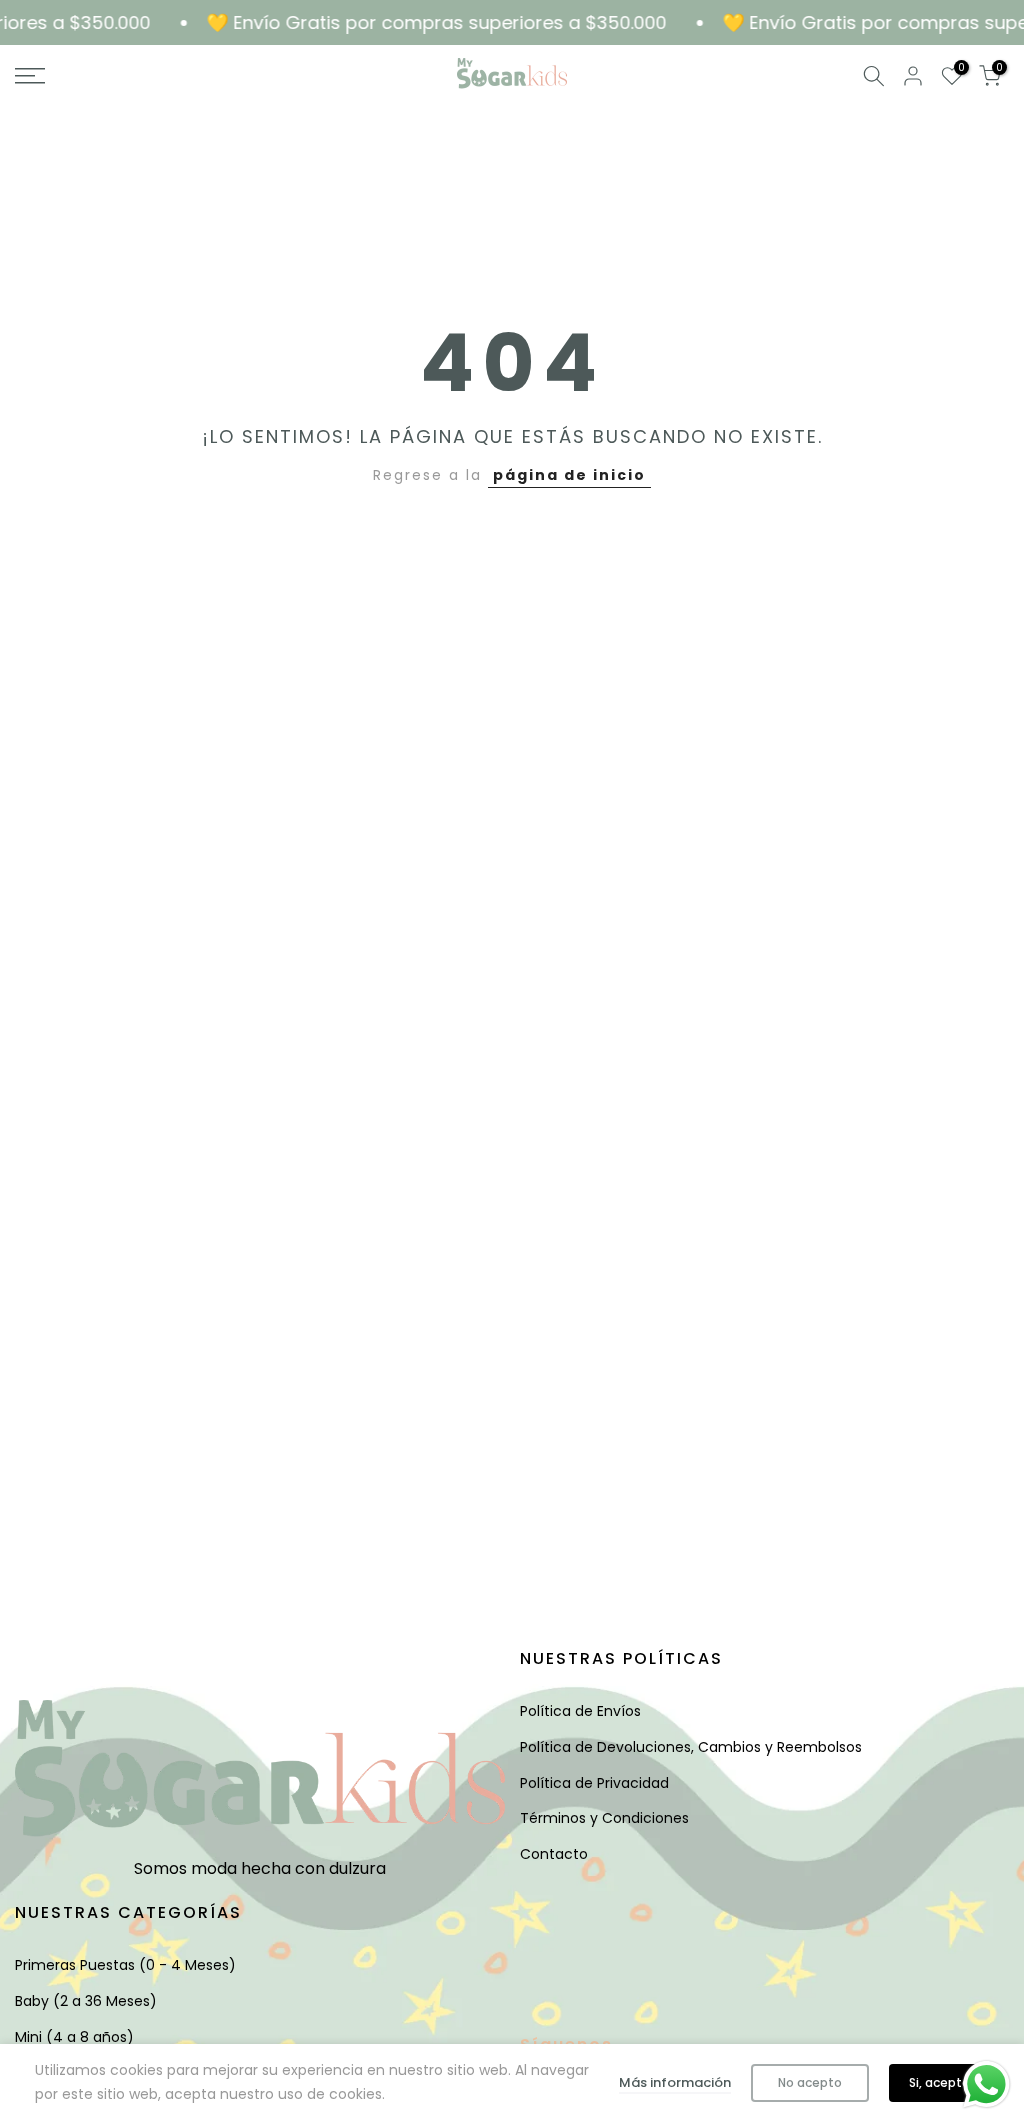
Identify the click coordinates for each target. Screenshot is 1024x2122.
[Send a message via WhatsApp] (986, 2084)
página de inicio (569, 475)
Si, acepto (939, 2082)
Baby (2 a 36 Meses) (86, 2001)
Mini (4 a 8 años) (74, 2037)
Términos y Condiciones (604, 1818)
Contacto (554, 1854)
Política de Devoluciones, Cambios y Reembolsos (691, 1747)
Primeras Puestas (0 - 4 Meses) (125, 1965)
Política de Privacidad (594, 1783)
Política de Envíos (580, 1711)
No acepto (810, 2082)
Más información (675, 2082)
